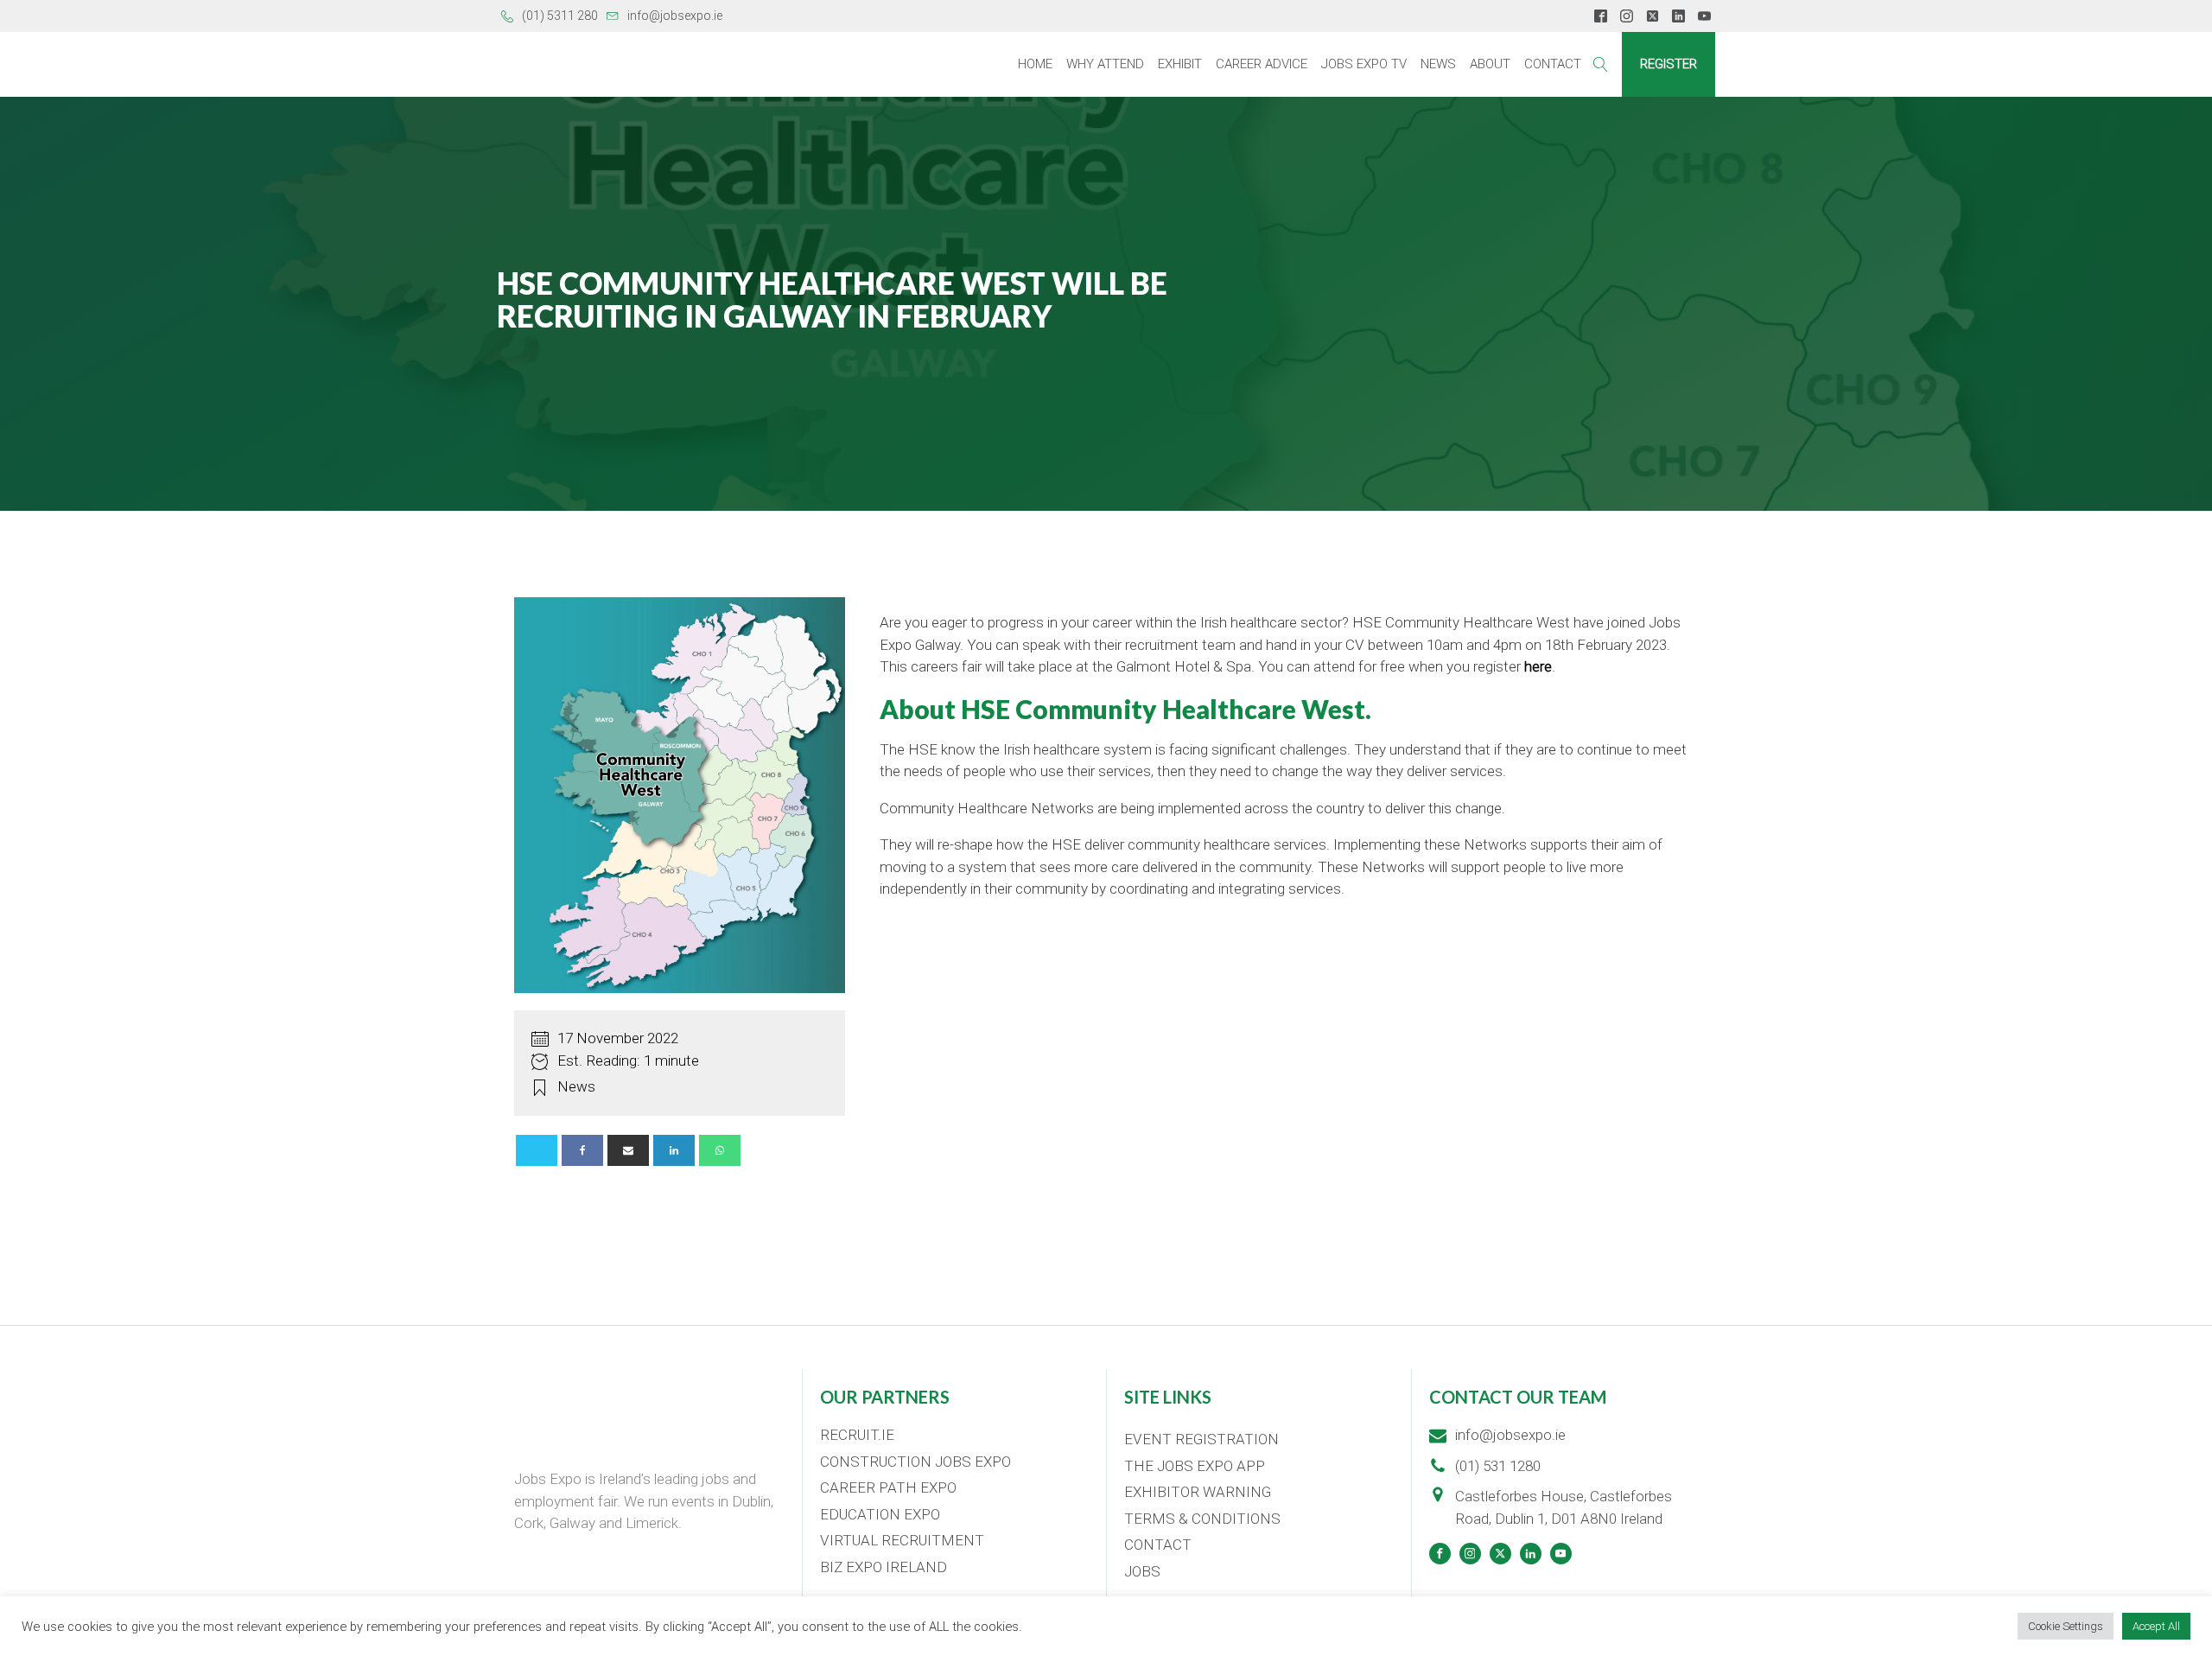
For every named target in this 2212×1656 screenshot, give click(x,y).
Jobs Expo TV (1364, 64)
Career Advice (1262, 64)
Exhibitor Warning (1198, 1492)
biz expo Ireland (884, 1567)
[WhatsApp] (720, 1150)
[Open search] (1601, 64)
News (1438, 64)
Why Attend (1105, 64)
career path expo (888, 1487)
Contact (1553, 64)
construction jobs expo (915, 1462)
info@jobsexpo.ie (675, 16)
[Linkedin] (674, 1150)
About (1490, 64)
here (1538, 666)
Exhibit (1180, 64)
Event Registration (1201, 1439)
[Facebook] (582, 1150)
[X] (537, 1150)
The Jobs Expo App (1195, 1466)
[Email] (628, 1150)
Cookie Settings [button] (2066, 1626)
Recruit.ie (857, 1435)
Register (1669, 64)
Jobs (1142, 1571)
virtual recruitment (902, 1540)
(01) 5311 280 (560, 16)
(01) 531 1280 (1498, 1466)
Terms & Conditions (1202, 1519)
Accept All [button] (2156, 1626)
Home (1035, 64)
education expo (880, 1514)
